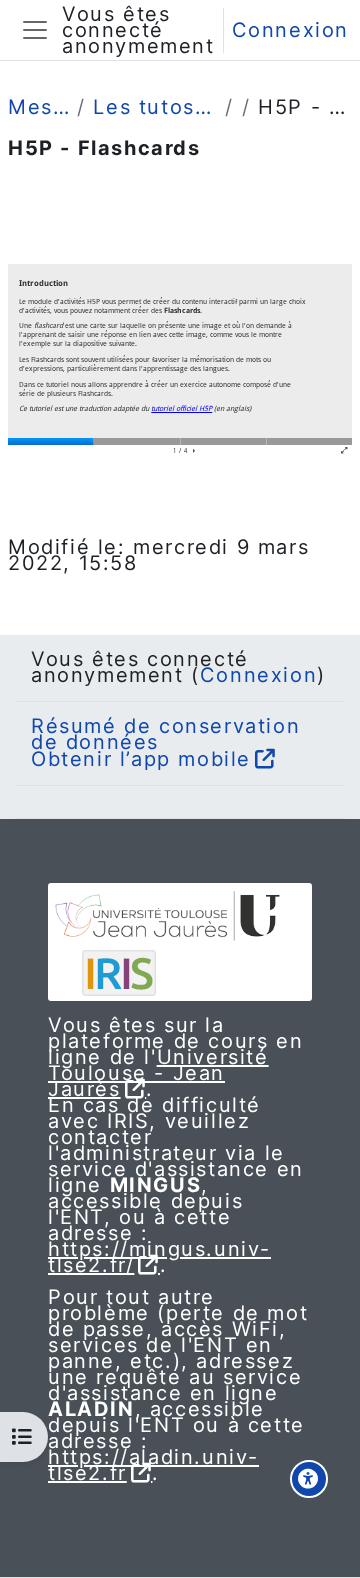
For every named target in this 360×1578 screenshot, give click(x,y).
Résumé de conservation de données (165, 734)
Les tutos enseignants (154, 107)
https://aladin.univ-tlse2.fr (153, 1465)
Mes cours (38, 107)
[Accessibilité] (309, 1479)
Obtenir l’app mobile (141, 759)
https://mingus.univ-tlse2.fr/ (159, 1257)
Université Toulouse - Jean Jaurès (158, 1073)
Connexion (290, 30)
